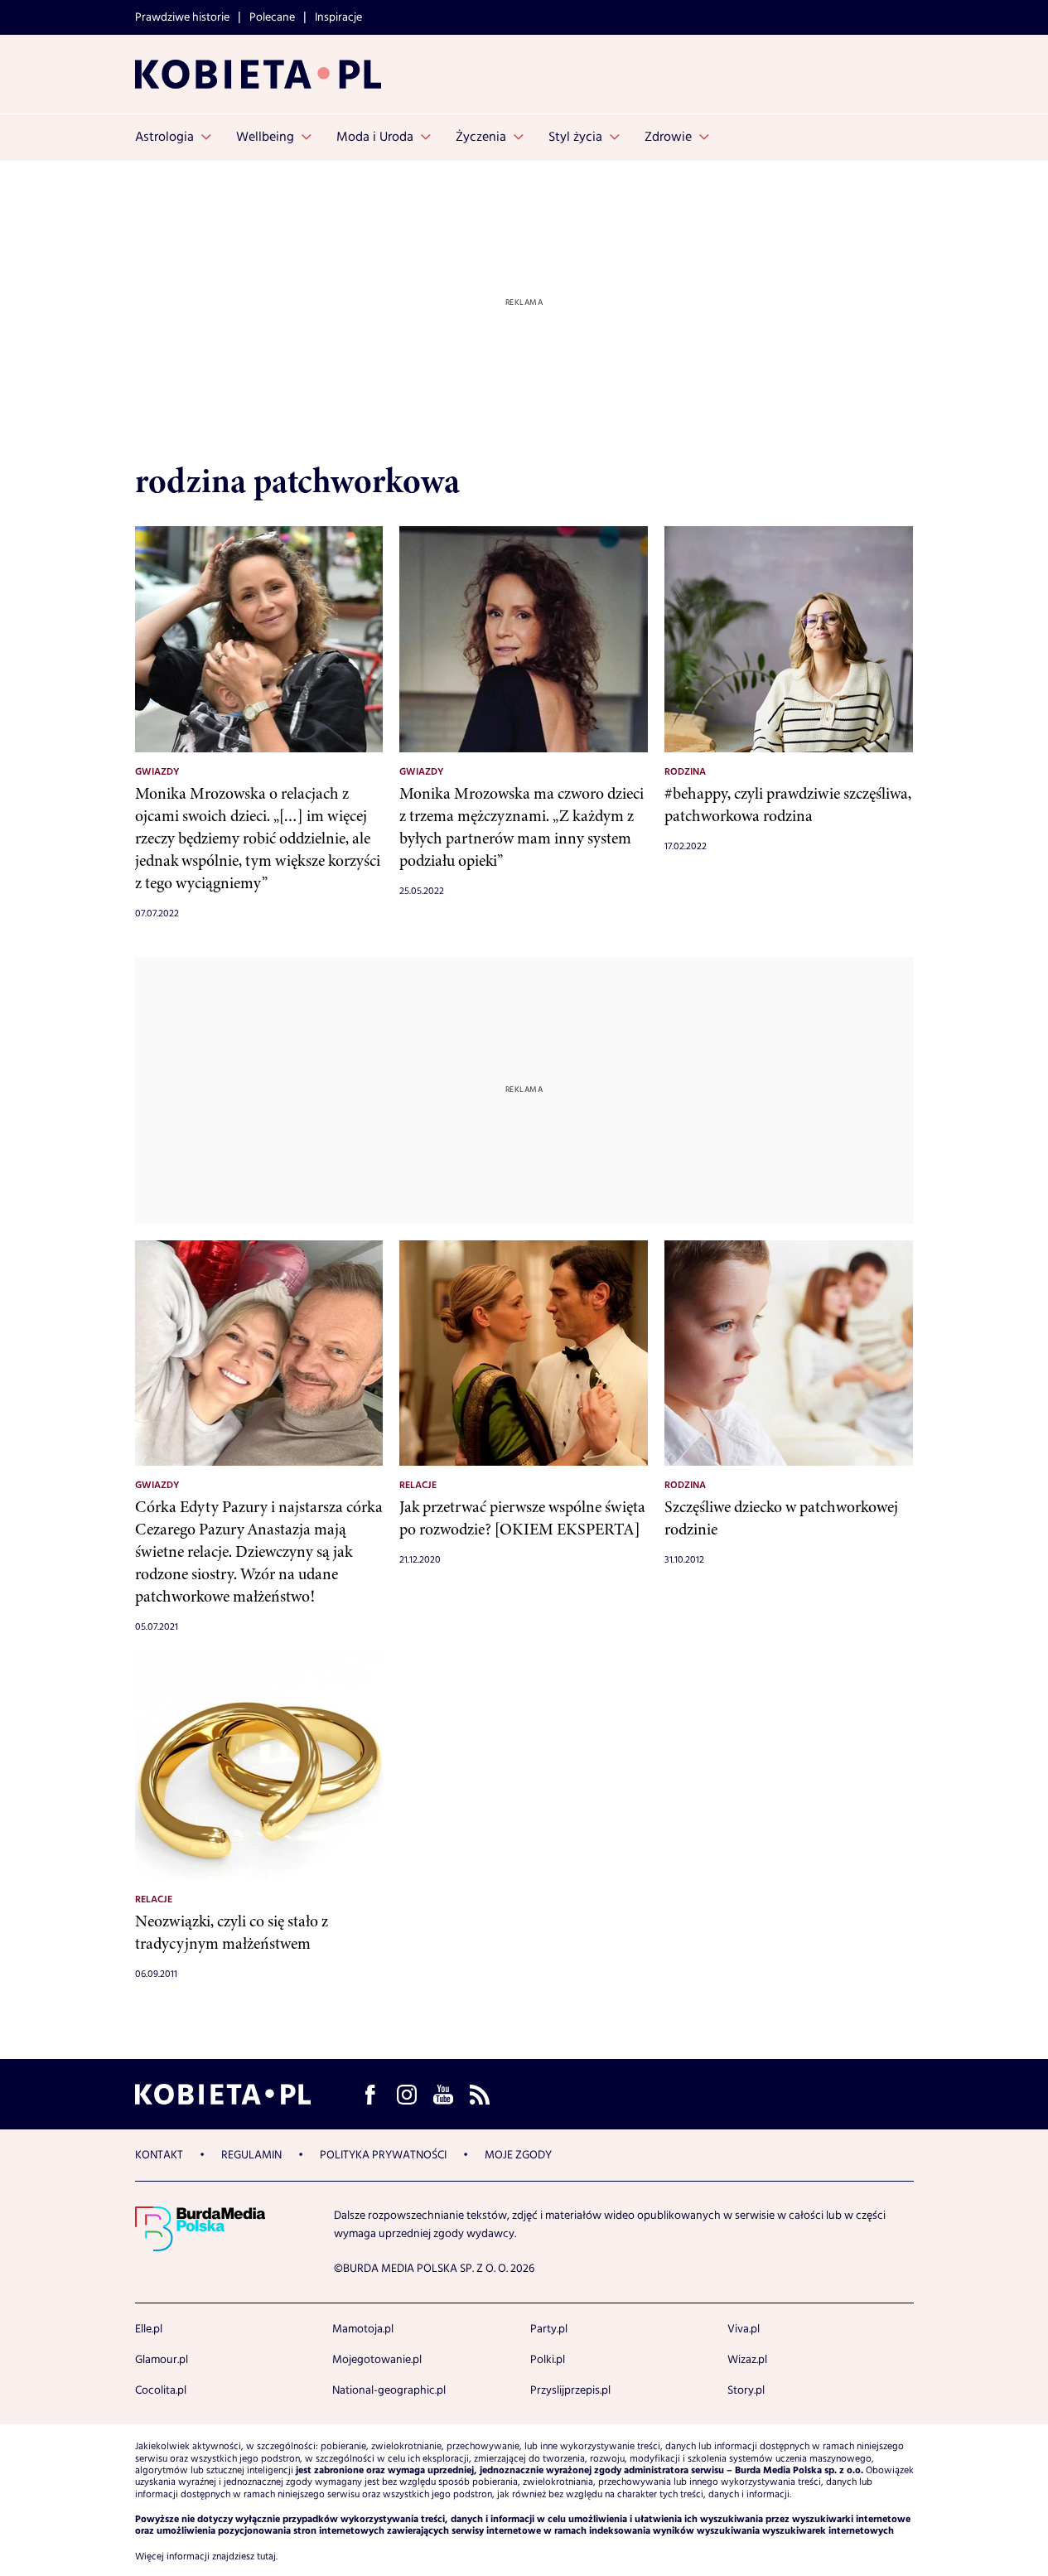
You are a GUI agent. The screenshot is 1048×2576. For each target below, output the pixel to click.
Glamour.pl (162, 2360)
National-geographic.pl (389, 2390)
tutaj (266, 2557)
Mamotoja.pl (363, 2329)
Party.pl (549, 2329)
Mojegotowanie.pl (377, 2360)
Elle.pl (149, 2329)
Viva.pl (744, 2329)
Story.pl (746, 2390)
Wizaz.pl (747, 2360)
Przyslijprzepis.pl (570, 2390)
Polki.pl (548, 2360)
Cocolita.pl (161, 2390)
